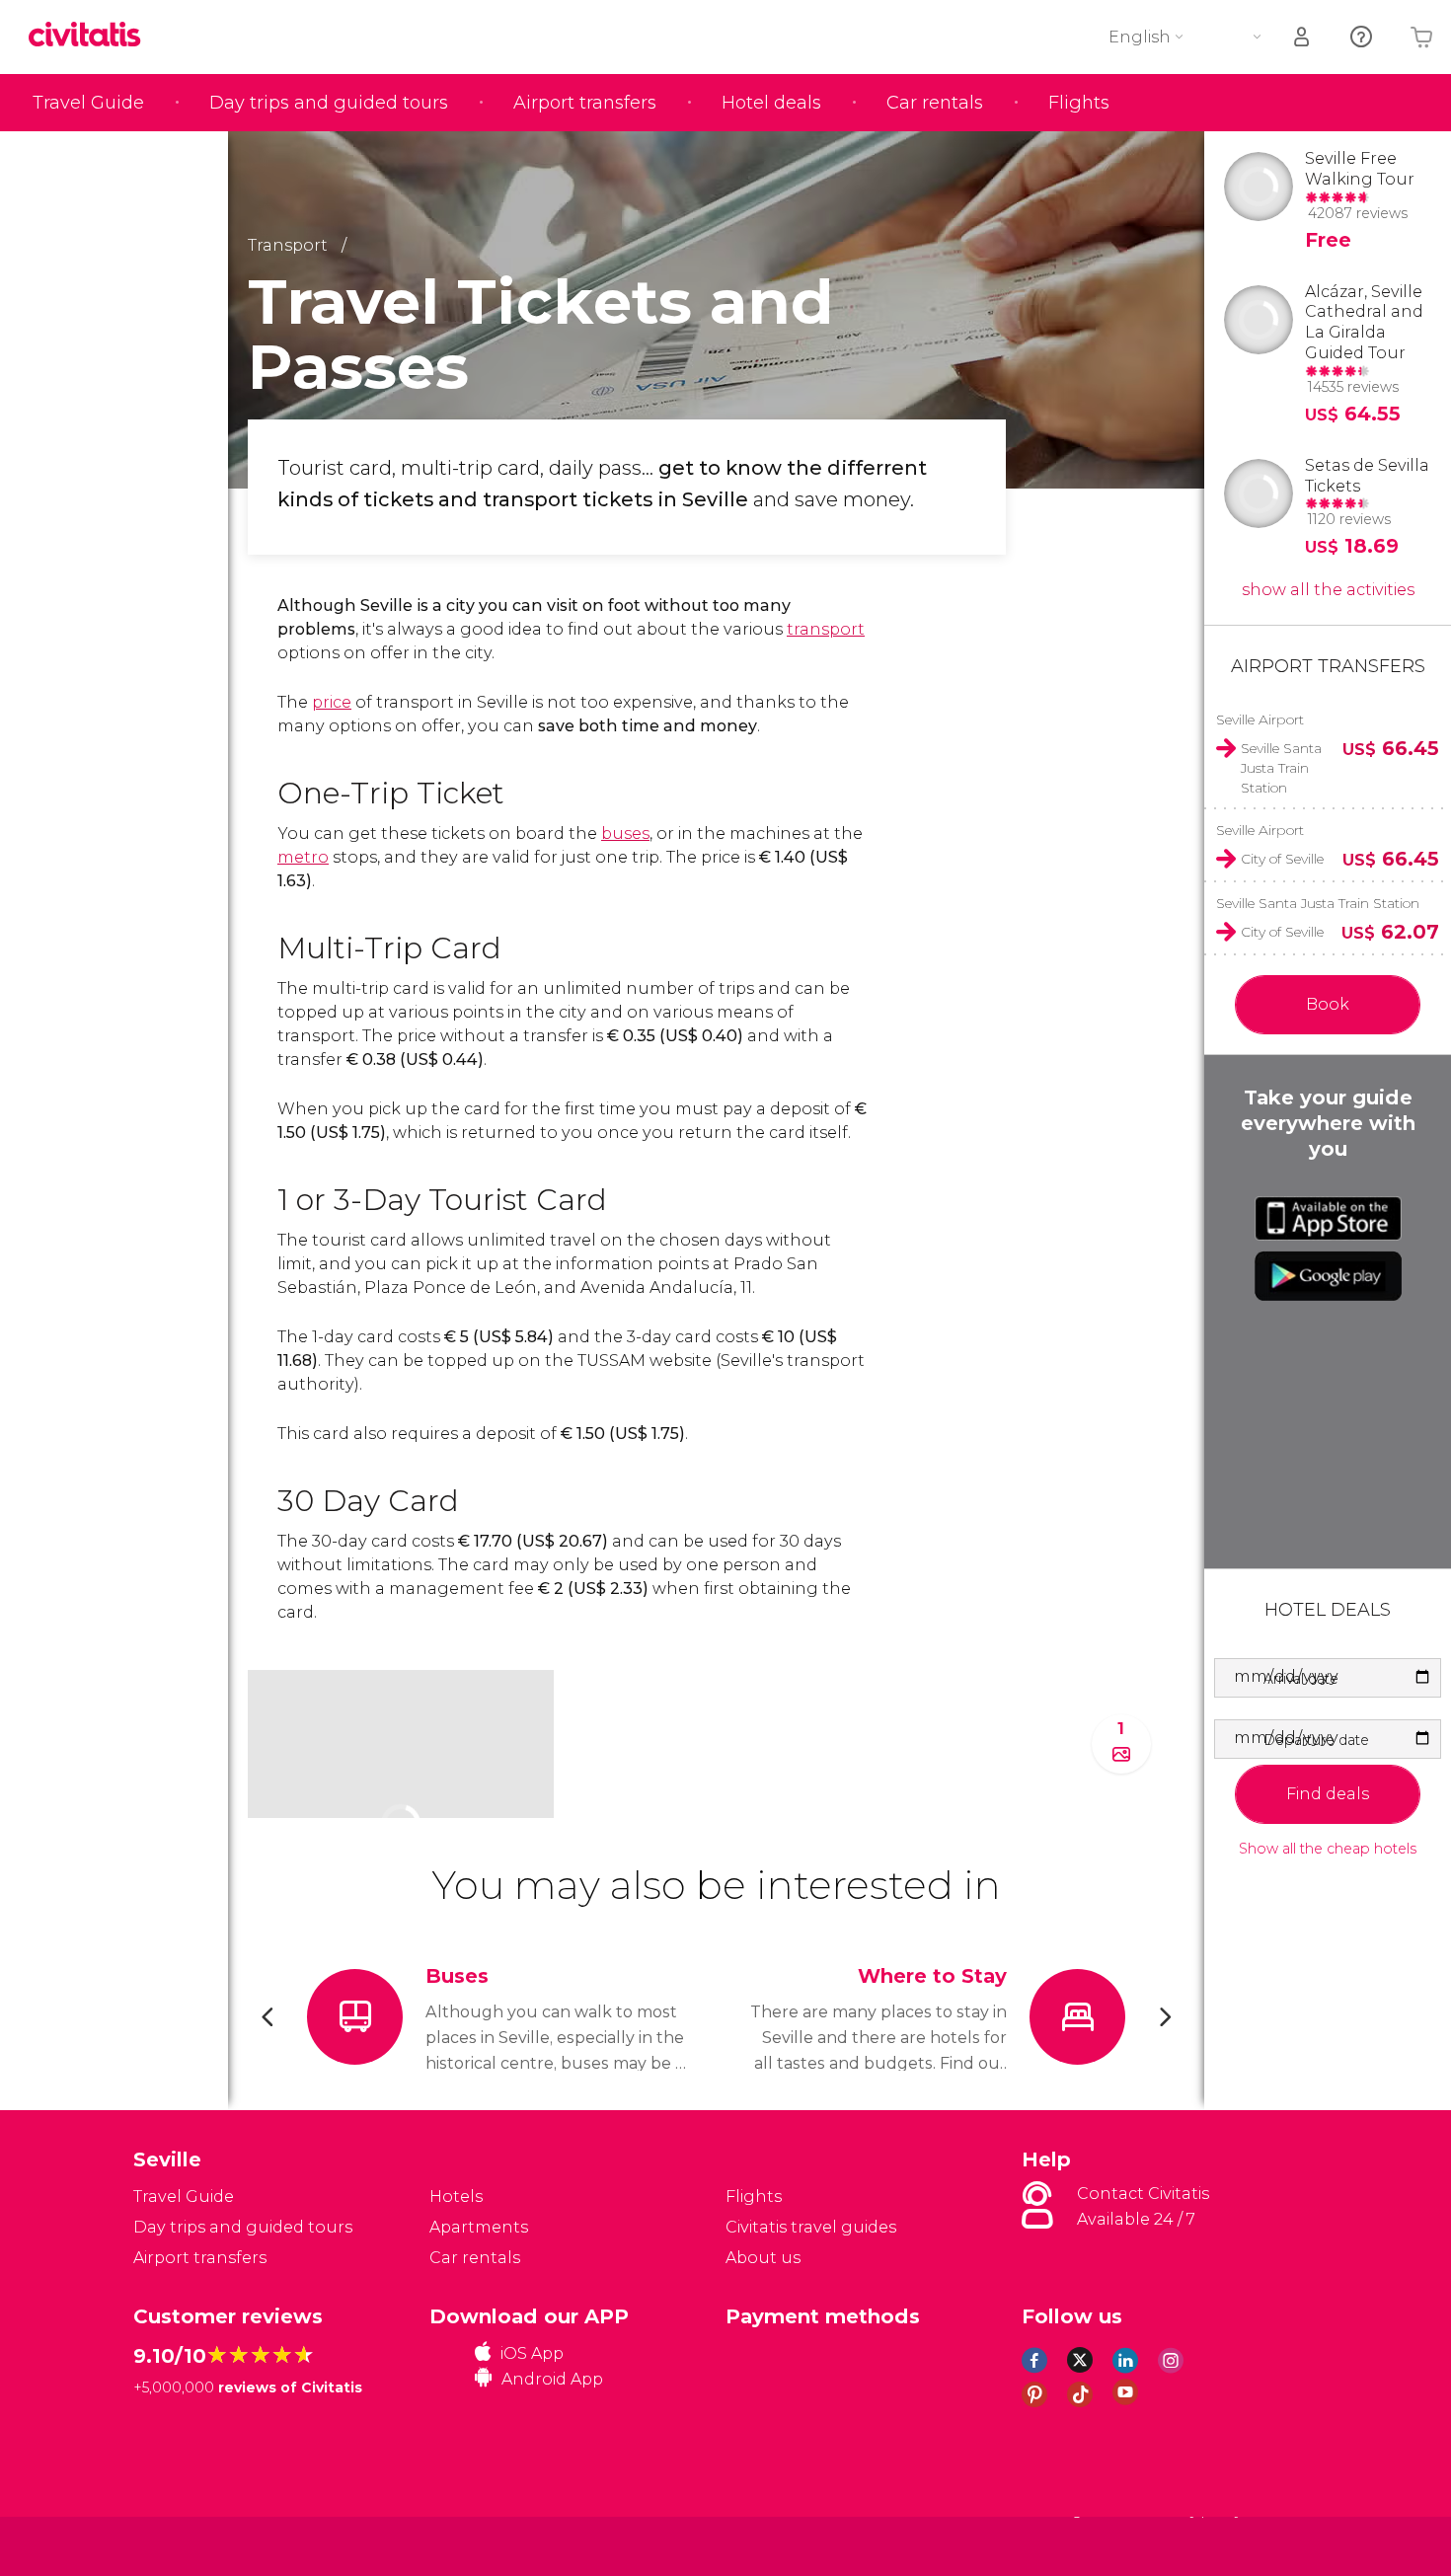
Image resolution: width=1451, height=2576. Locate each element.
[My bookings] (1303, 37)
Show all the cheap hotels (1328, 1849)
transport (826, 629)
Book (1328, 1004)
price (332, 702)
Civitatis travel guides (811, 2227)
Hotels (456, 2197)
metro (303, 857)
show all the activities (1328, 590)
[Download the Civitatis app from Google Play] (1328, 1276)
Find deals (1328, 1794)
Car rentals (935, 103)
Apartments (479, 2227)
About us (763, 2258)
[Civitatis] (183, 2545)
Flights (1079, 103)
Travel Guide (88, 103)
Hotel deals (771, 103)
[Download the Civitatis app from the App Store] (1328, 1218)
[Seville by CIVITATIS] (92, 36)
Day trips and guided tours (329, 103)
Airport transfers (585, 103)
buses (625, 833)
